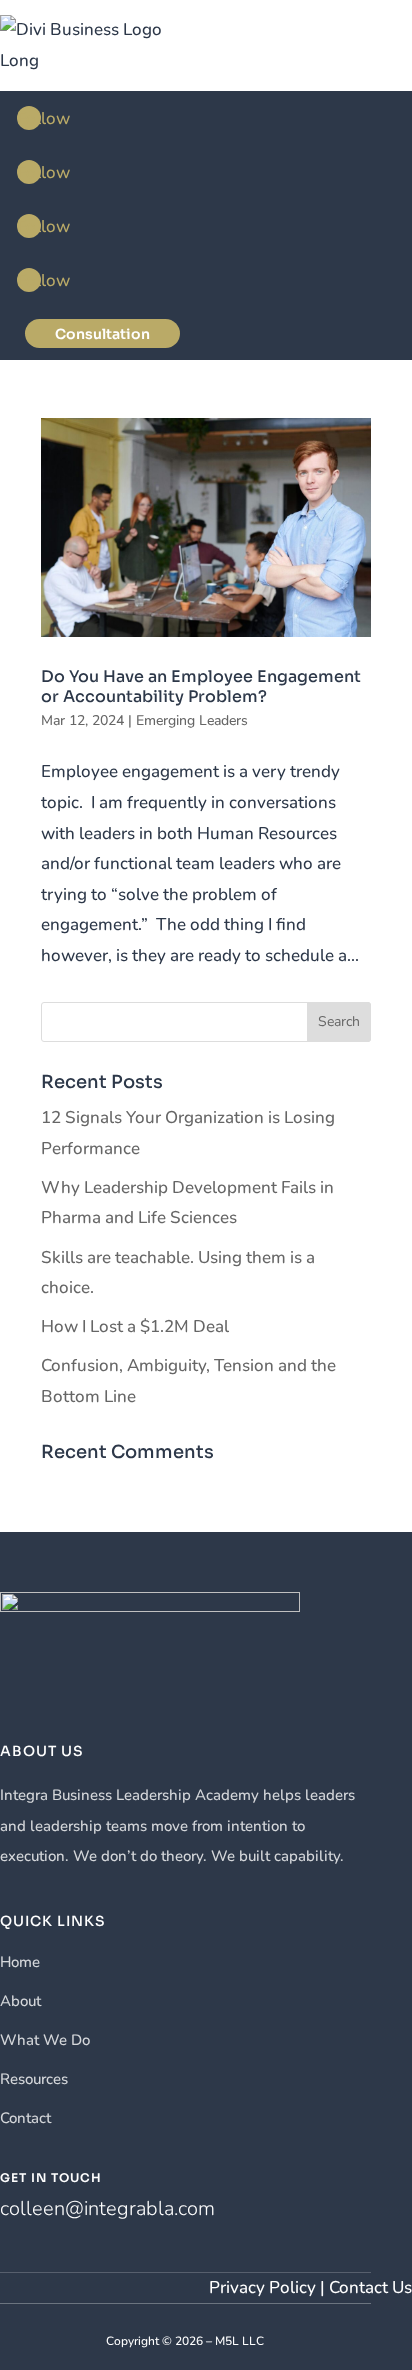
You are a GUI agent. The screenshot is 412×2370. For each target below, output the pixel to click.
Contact (25, 2118)
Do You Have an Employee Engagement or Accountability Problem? (201, 686)
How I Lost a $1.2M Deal (135, 1326)
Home (20, 1962)
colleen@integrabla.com (107, 2208)
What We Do (45, 2040)
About (20, 2001)
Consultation (102, 334)
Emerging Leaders (192, 720)
